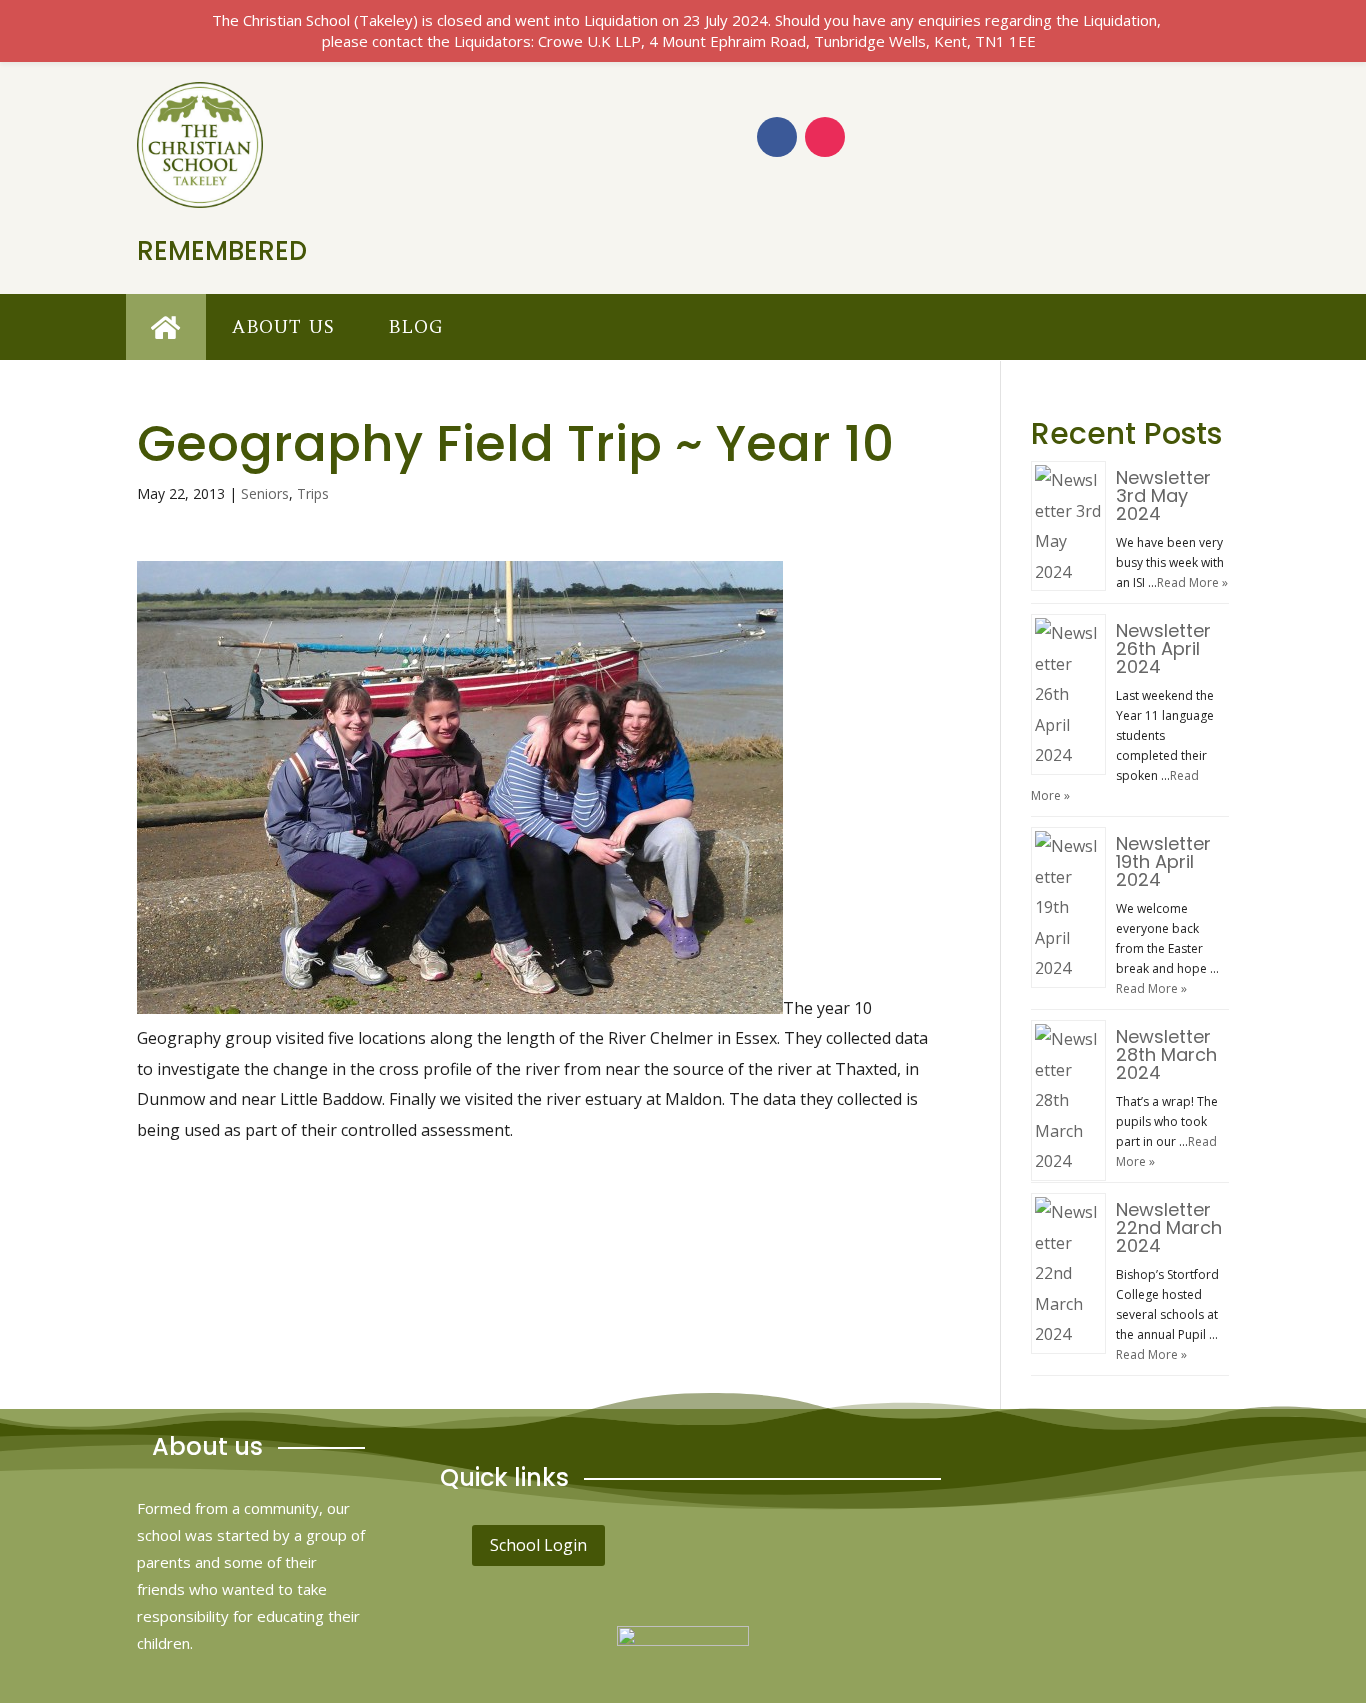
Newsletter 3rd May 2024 (1163, 495)
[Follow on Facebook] (777, 137)
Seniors (265, 493)
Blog (415, 326)
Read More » (1192, 582)
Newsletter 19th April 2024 (1163, 861)
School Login (538, 1545)
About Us (283, 326)
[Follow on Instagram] (825, 137)
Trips (313, 493)
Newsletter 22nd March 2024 (1169, 1227)
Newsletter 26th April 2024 (1163, 648)
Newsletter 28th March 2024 (1166, 1054)
